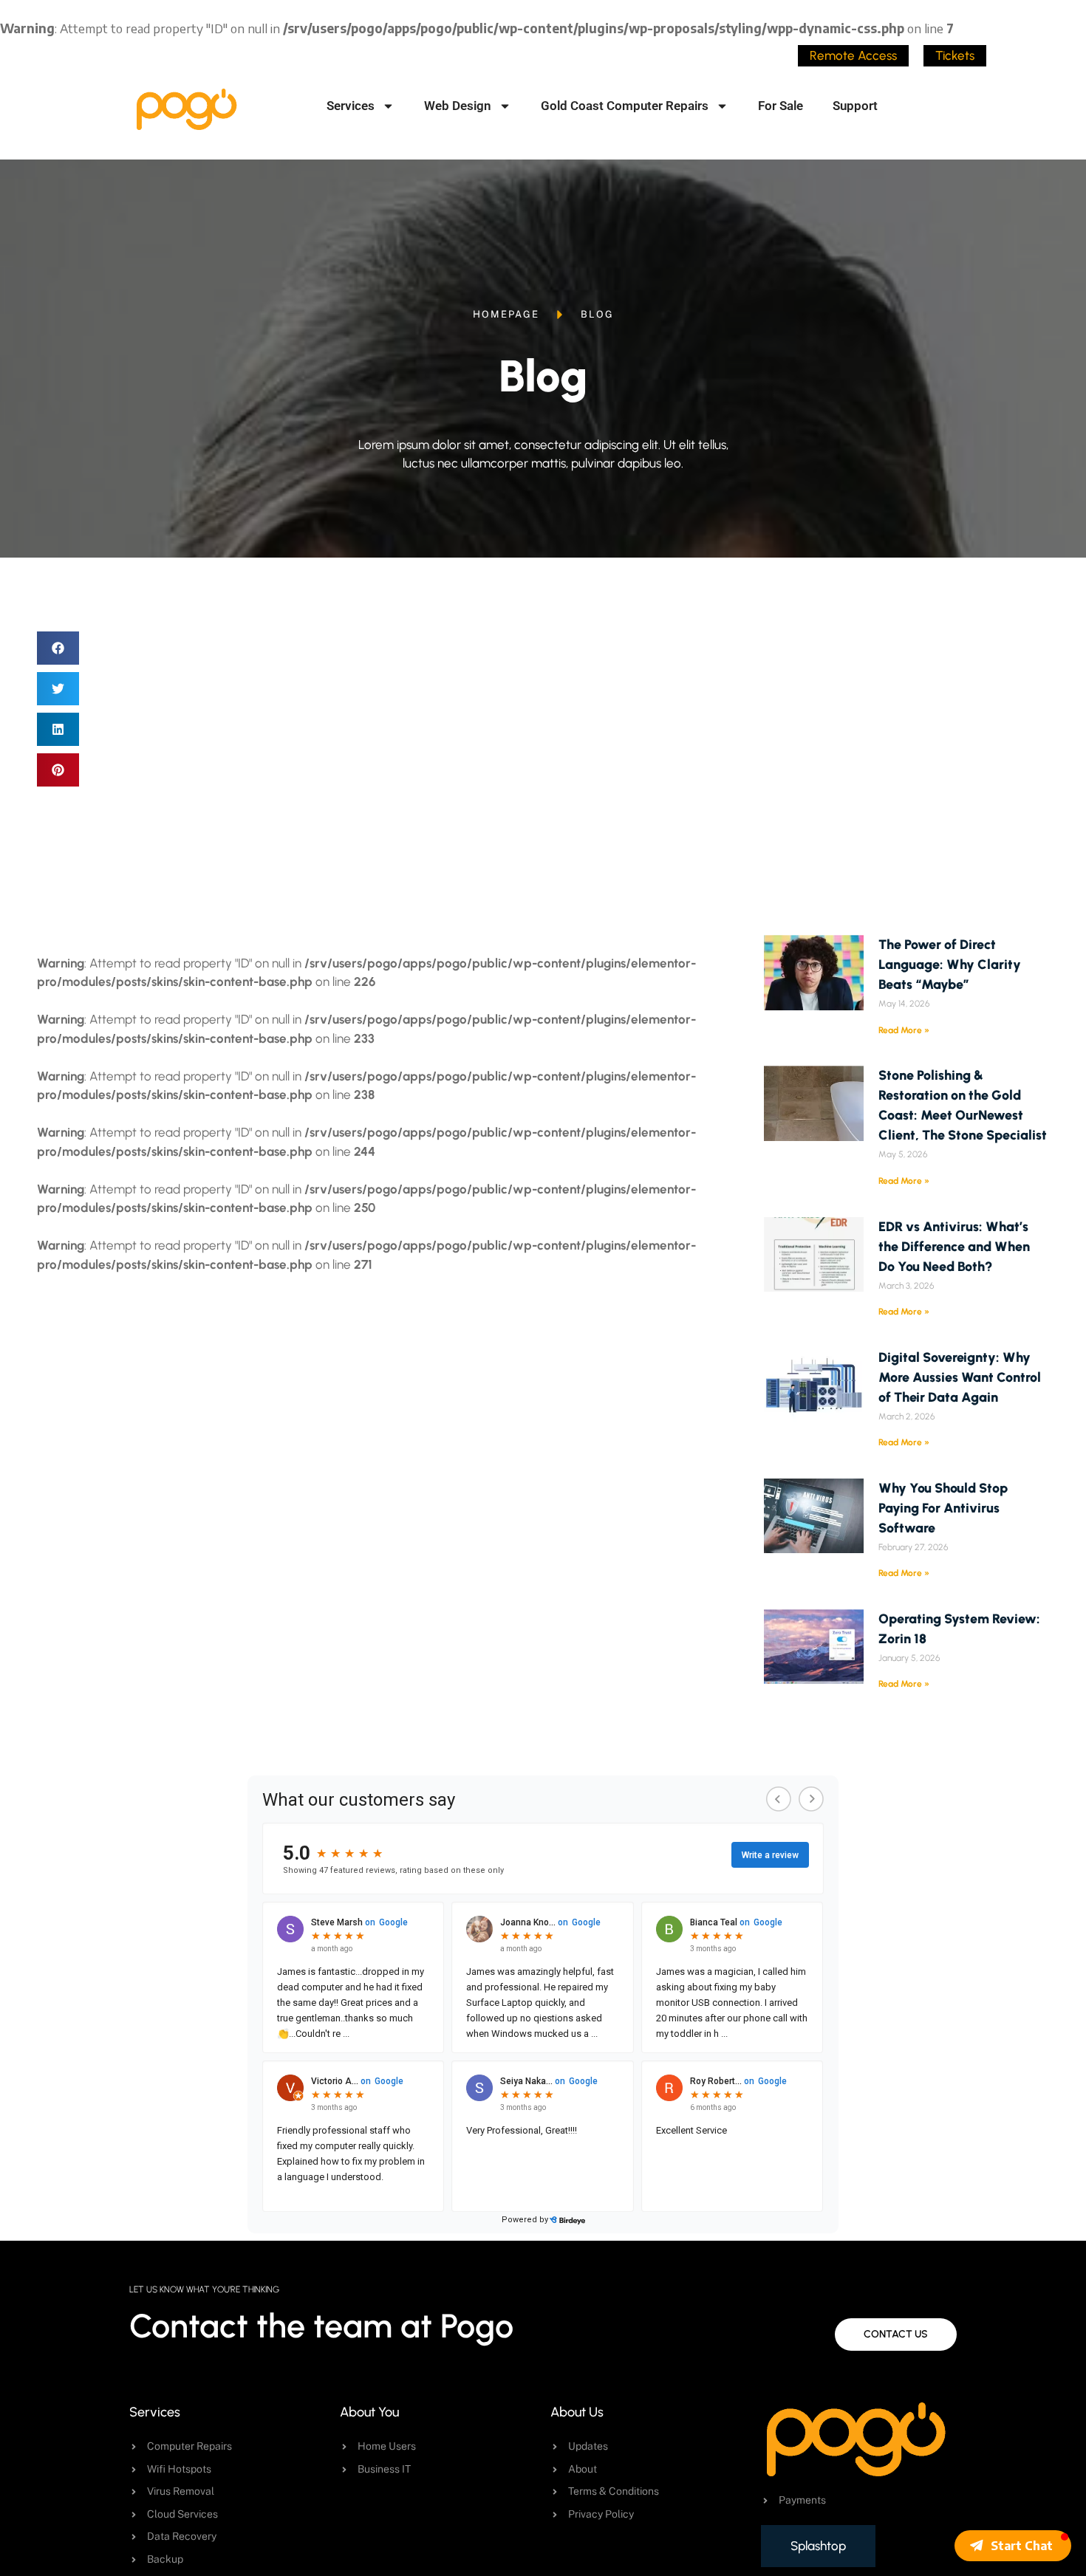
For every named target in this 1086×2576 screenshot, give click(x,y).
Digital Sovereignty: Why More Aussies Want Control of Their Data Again (960, 1377)
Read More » (904, 1030)
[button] (58, 648)
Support (855, 106)
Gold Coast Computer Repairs (625, 106)
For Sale (781, 106)
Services (351, 106)
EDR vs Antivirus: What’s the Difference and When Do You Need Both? (954, 1247)
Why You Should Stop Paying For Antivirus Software (943, 1508)
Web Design (458, 106)
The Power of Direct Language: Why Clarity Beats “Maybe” (950, 965)
